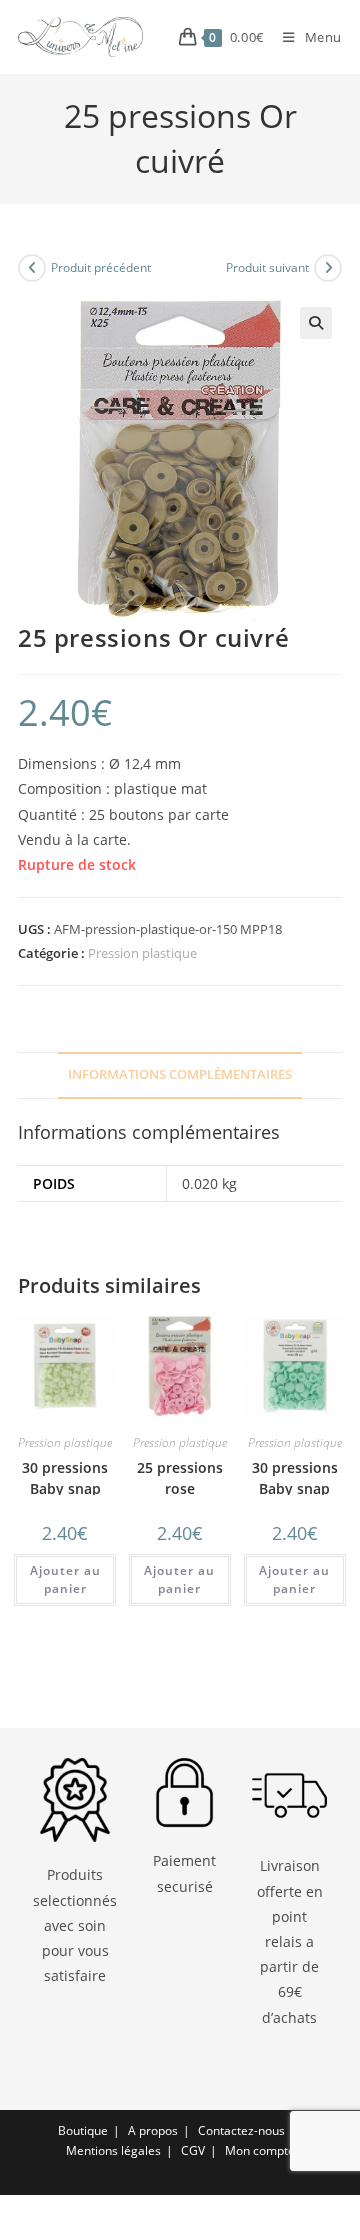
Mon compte (260, 2150)
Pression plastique (142, 953)
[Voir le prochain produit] (328, 268)
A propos (153, 2130)
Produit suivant (267, 267)
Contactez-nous (241, 2130)
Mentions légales (113, 2150)
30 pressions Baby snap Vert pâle (65, 1488)
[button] (316, 323)
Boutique (83, 2130)
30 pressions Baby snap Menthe (295, 1488)
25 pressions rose (180, 1478)
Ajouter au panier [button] (65, 1579)
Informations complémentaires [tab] (180, 1074)
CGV (193, 2150)
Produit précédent (101, 267)
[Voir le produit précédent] (32, 268)
